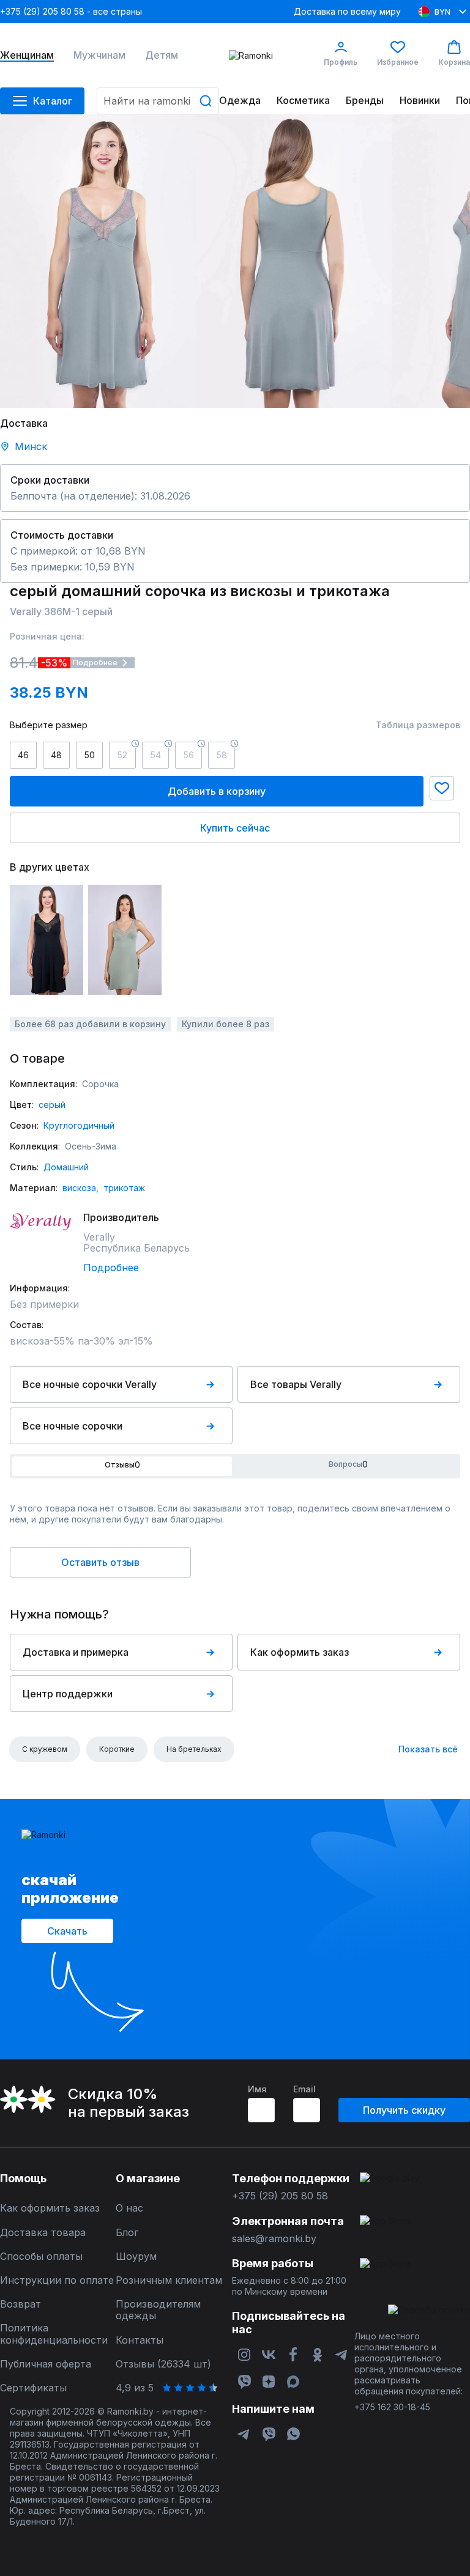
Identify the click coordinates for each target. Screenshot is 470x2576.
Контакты (140, 2340)
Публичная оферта (46, 2364)
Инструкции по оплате (57, 2280)
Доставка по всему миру (347, 11)
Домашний (66, 1167)
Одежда (240, 101)
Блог (127, 2233)
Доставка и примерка (76, 1652)
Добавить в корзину (217, 791)
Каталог (53, 101)
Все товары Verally (296, 1384)
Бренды (365, 101)
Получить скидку (404, 2110)
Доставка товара (43, 2233)
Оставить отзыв (100, 1562)
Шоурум (136, 2257)
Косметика (303, 101)
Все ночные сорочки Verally (90, 1384)
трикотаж (124, 1188)
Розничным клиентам (169, 2280)
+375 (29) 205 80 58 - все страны (71, 11)
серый (52, 1105)
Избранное (398, 62)
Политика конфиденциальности (54, 2334)
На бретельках (194, 1749)
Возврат (21, 2304)
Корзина (454, 62)
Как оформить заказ (300, 1652)
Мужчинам (99, 55)
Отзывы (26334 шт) (163, 2364)
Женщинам (27, 55)
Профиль (341, 62)
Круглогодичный (79, 1125)
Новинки (420, 101)
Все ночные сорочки (73, 1426)
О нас (129, 2208)
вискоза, (80, 1188)
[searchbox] (158, 101)
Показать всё (428, 1749)
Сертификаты (33, 2388)
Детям (162, 55)
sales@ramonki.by (274, 2239)
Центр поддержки (68, 1694)
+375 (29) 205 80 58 (280, 2196)
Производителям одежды (158, 2310)
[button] (442, 788)
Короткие (117, 1749)
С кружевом (45, 1749)
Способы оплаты (41, 2257)
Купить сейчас (235, 828)
